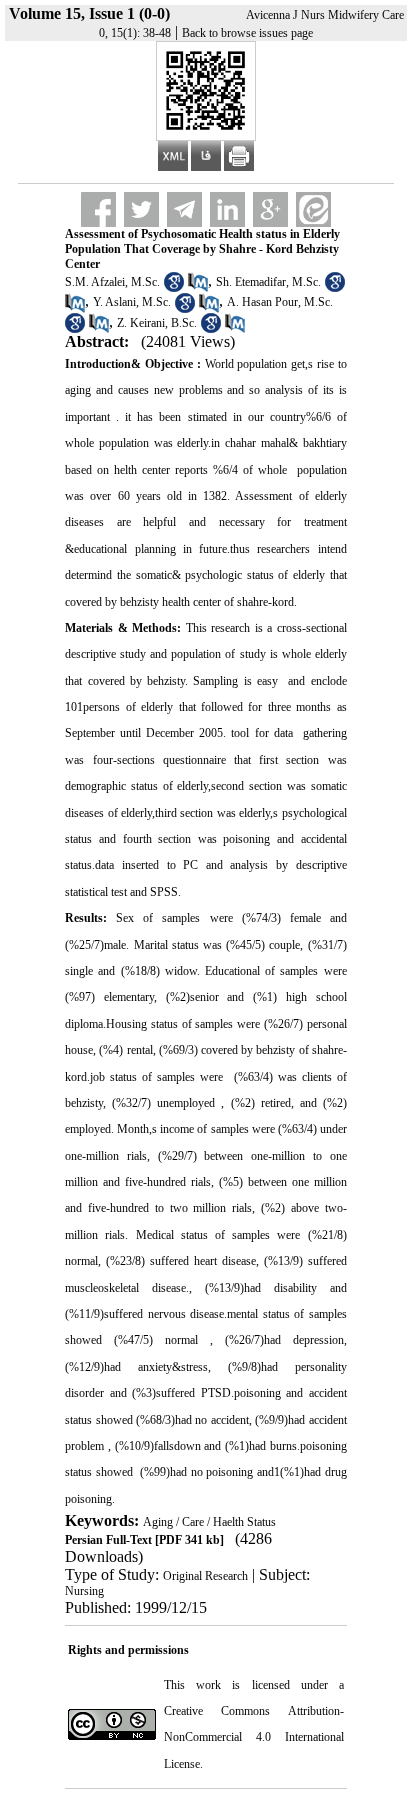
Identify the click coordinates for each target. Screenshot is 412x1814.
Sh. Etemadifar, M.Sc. (268, 282)
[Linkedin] (227, 209)
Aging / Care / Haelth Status (209, 1522)
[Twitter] (141, 209)
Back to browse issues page (247, 33)
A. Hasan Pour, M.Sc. (280, 302)
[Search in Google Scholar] (174, 288)
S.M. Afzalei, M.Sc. (112, 282)
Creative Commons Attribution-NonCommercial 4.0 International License (253, 1737)
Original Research (205, 1576)
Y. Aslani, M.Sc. (132, 302)
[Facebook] (98, 209)
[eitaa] (313, 209)
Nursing (84, 1591)
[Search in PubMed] (198, 288)
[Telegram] (184, 209)
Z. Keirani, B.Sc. (157, 323)
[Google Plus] (270, 209)
